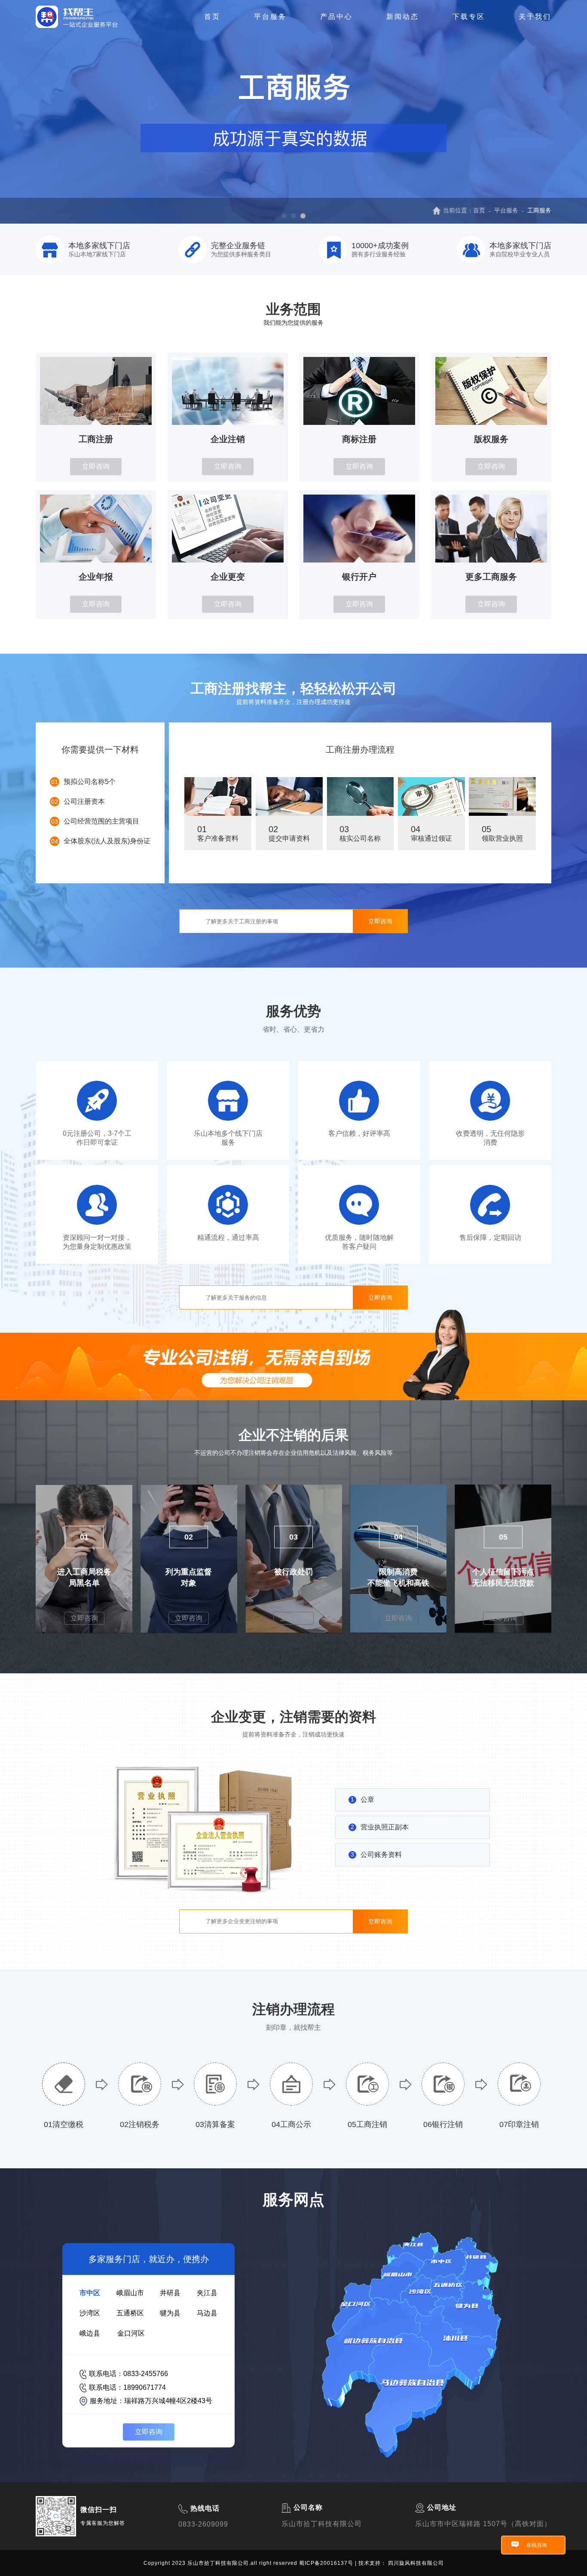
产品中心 (336, 17)
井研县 (170, 2293)
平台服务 (270, 17)
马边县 (207, 2313)
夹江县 (207, 2293)
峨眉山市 (130, 2293)
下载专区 (469, 17)
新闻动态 (403, 17)
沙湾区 (90, 2313)
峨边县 (90, 2333)
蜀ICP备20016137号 (327, 2563)
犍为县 (170, 2313)
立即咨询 (96, 466)
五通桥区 (130, 2313)
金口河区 (131, 2333)
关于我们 (535, 17)
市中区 (90, 2293)
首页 (212, 17)
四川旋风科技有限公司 (416, 2563)
